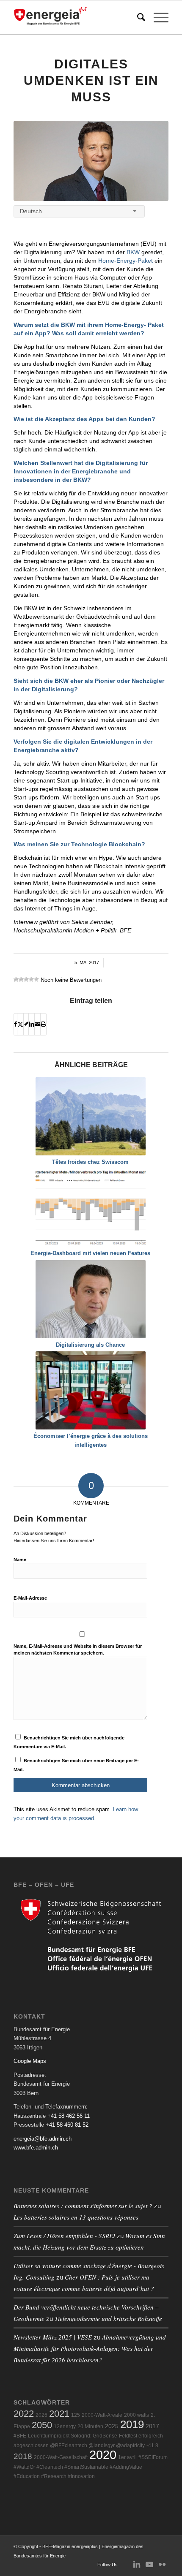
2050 (42, 2425)
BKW (133, 252)
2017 (152, 2426)
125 (76, 2415)
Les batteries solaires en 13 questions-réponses (76, 2217)
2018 (23, 2456)
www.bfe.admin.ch (36, 2148)
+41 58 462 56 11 (69, 2116)
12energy (65, 2427)
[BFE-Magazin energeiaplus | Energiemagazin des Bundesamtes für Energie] (75, 17)
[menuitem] (137, 17)
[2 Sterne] (21, 979)
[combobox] (79, 211)
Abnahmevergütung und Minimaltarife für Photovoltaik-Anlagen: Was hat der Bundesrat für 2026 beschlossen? (90, 2348)
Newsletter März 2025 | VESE (53, 2337)
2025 (112, 2426)
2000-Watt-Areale (102, 2415)
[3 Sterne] (26, 979)
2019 (132, 2424)
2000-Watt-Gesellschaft (61, 2457)
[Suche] (137, 17)
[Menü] (157, 17)
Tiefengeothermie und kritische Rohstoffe (108, 2318)
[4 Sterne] (31, 979)
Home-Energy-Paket (125, 261)
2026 (41, 2415)
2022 (24, 2414)
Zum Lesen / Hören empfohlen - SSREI (64, 2236)
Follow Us (108, 2565)
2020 (103, 2455)
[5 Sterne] (36, 979)
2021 (59, 2414)
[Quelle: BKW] (91, 161)
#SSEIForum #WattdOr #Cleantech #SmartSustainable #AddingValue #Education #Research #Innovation (91, 2467)
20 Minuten (90, 2427)
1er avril (127, 2457)
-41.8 (152, 2446)
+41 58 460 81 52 (67, 2125)
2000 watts (136, 2415)
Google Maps (30, 2061)
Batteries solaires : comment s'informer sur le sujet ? (83, 2206)
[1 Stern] (16, 979)
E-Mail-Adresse (30, 1598)
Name (20, 1560)
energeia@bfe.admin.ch (43, 2139)
